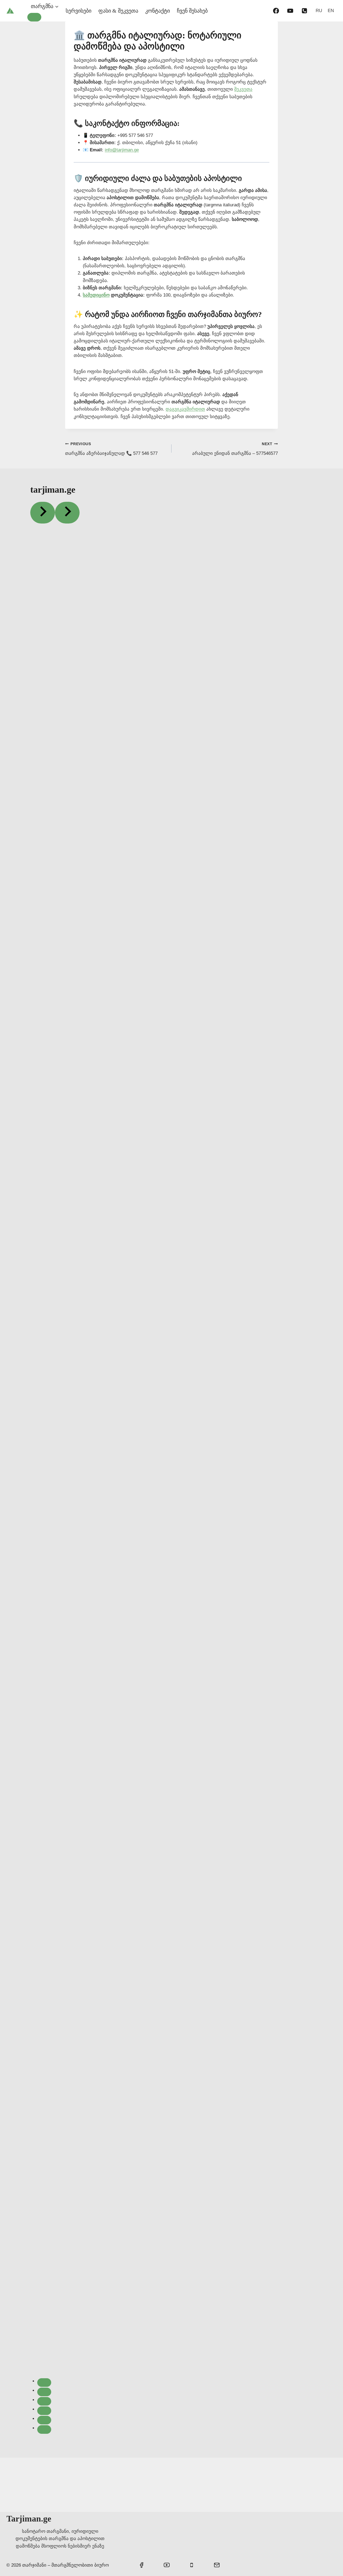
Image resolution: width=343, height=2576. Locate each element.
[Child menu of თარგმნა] (34, 17)
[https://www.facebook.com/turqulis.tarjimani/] (276, 11)
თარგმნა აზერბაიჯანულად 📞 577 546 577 (111, 449)
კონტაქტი (158, 11)
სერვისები (79, 11)
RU (319, 11)
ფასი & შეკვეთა (118, 11)
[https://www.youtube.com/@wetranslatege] (290, 11)
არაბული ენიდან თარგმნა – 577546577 (235, 449)
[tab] (44, 2383)
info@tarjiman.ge (122, 150)
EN (331, 11)
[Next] (67, 513)
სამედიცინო (96, 295)
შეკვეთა (243, 89)
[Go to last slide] (43, 513)
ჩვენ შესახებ (192, 11)
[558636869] (304, 11)
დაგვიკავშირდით (185, 409)
